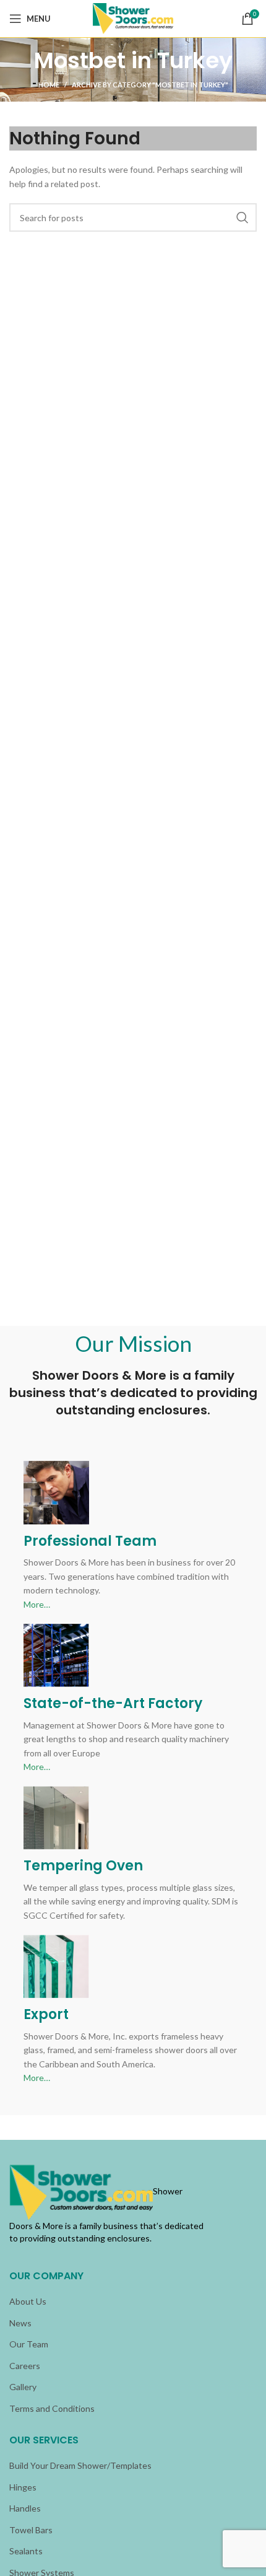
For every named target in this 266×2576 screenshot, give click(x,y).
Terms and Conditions (52, 2408)
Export (46, 2014)
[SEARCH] (242, 217)
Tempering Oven (83, 1866)
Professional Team (90, 1541)
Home (49, 85)
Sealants (26, 2551)
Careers (25, 2366)
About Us (28, 2301)
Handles (25, 2508)
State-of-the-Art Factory (113, 1703)
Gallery (23, 2387)
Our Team (29, 2344)
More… (37, 1604)
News (20, 2323)
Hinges (23, 2487)
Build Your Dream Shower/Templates (80, 2465)
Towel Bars (31, 2530)
